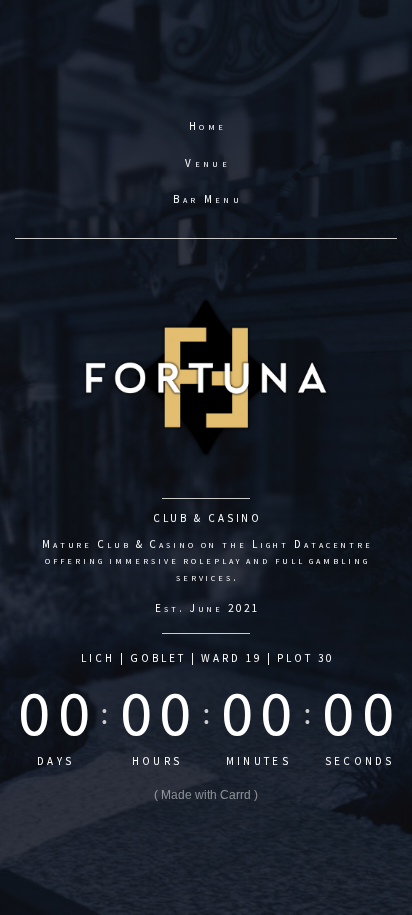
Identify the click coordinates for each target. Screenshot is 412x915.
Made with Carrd (206, 795)
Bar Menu (207, 199)
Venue (207, 163)
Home (207, 126)
